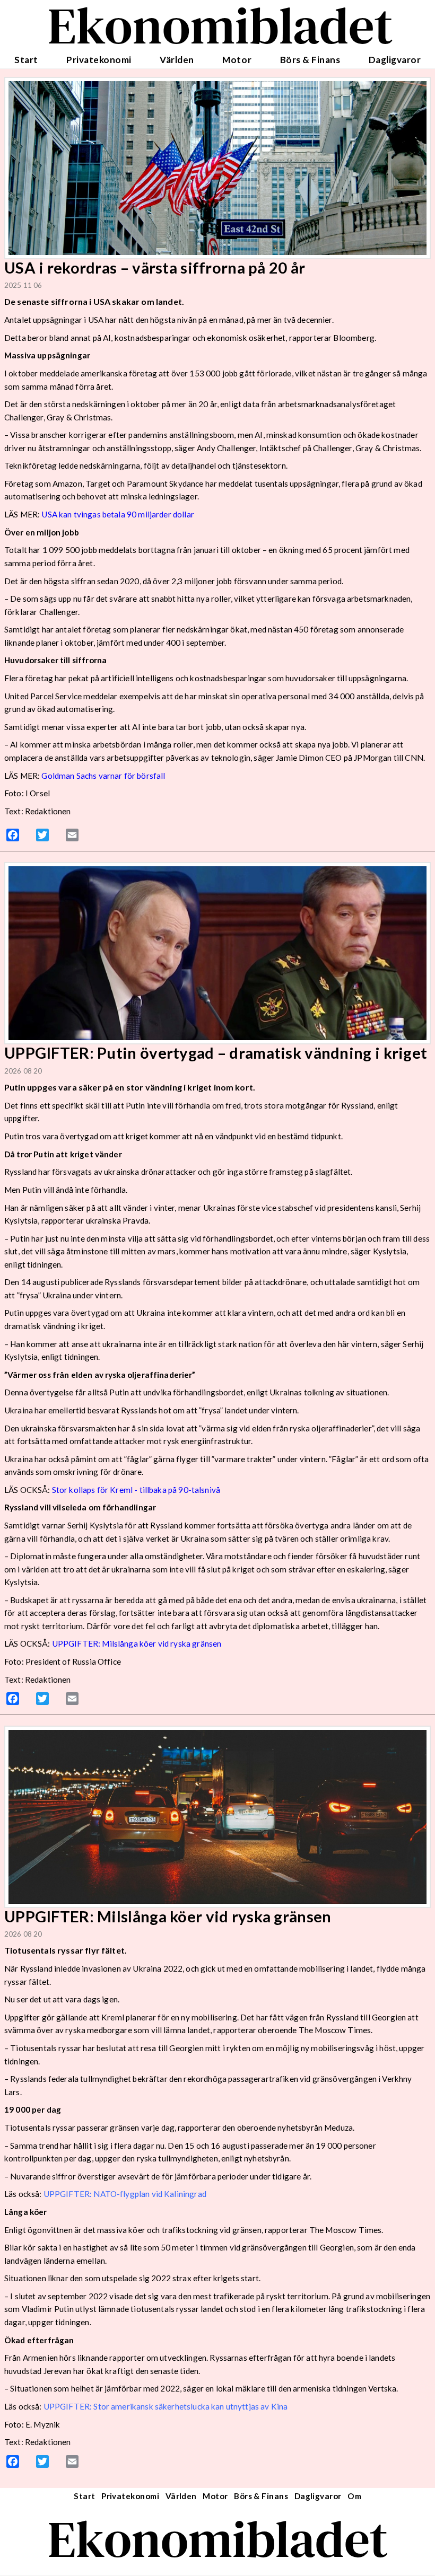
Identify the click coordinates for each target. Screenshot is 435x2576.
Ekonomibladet (218, 2539)
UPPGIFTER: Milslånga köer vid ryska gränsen (137, 1643)
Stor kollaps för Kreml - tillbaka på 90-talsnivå (136, 1490)
